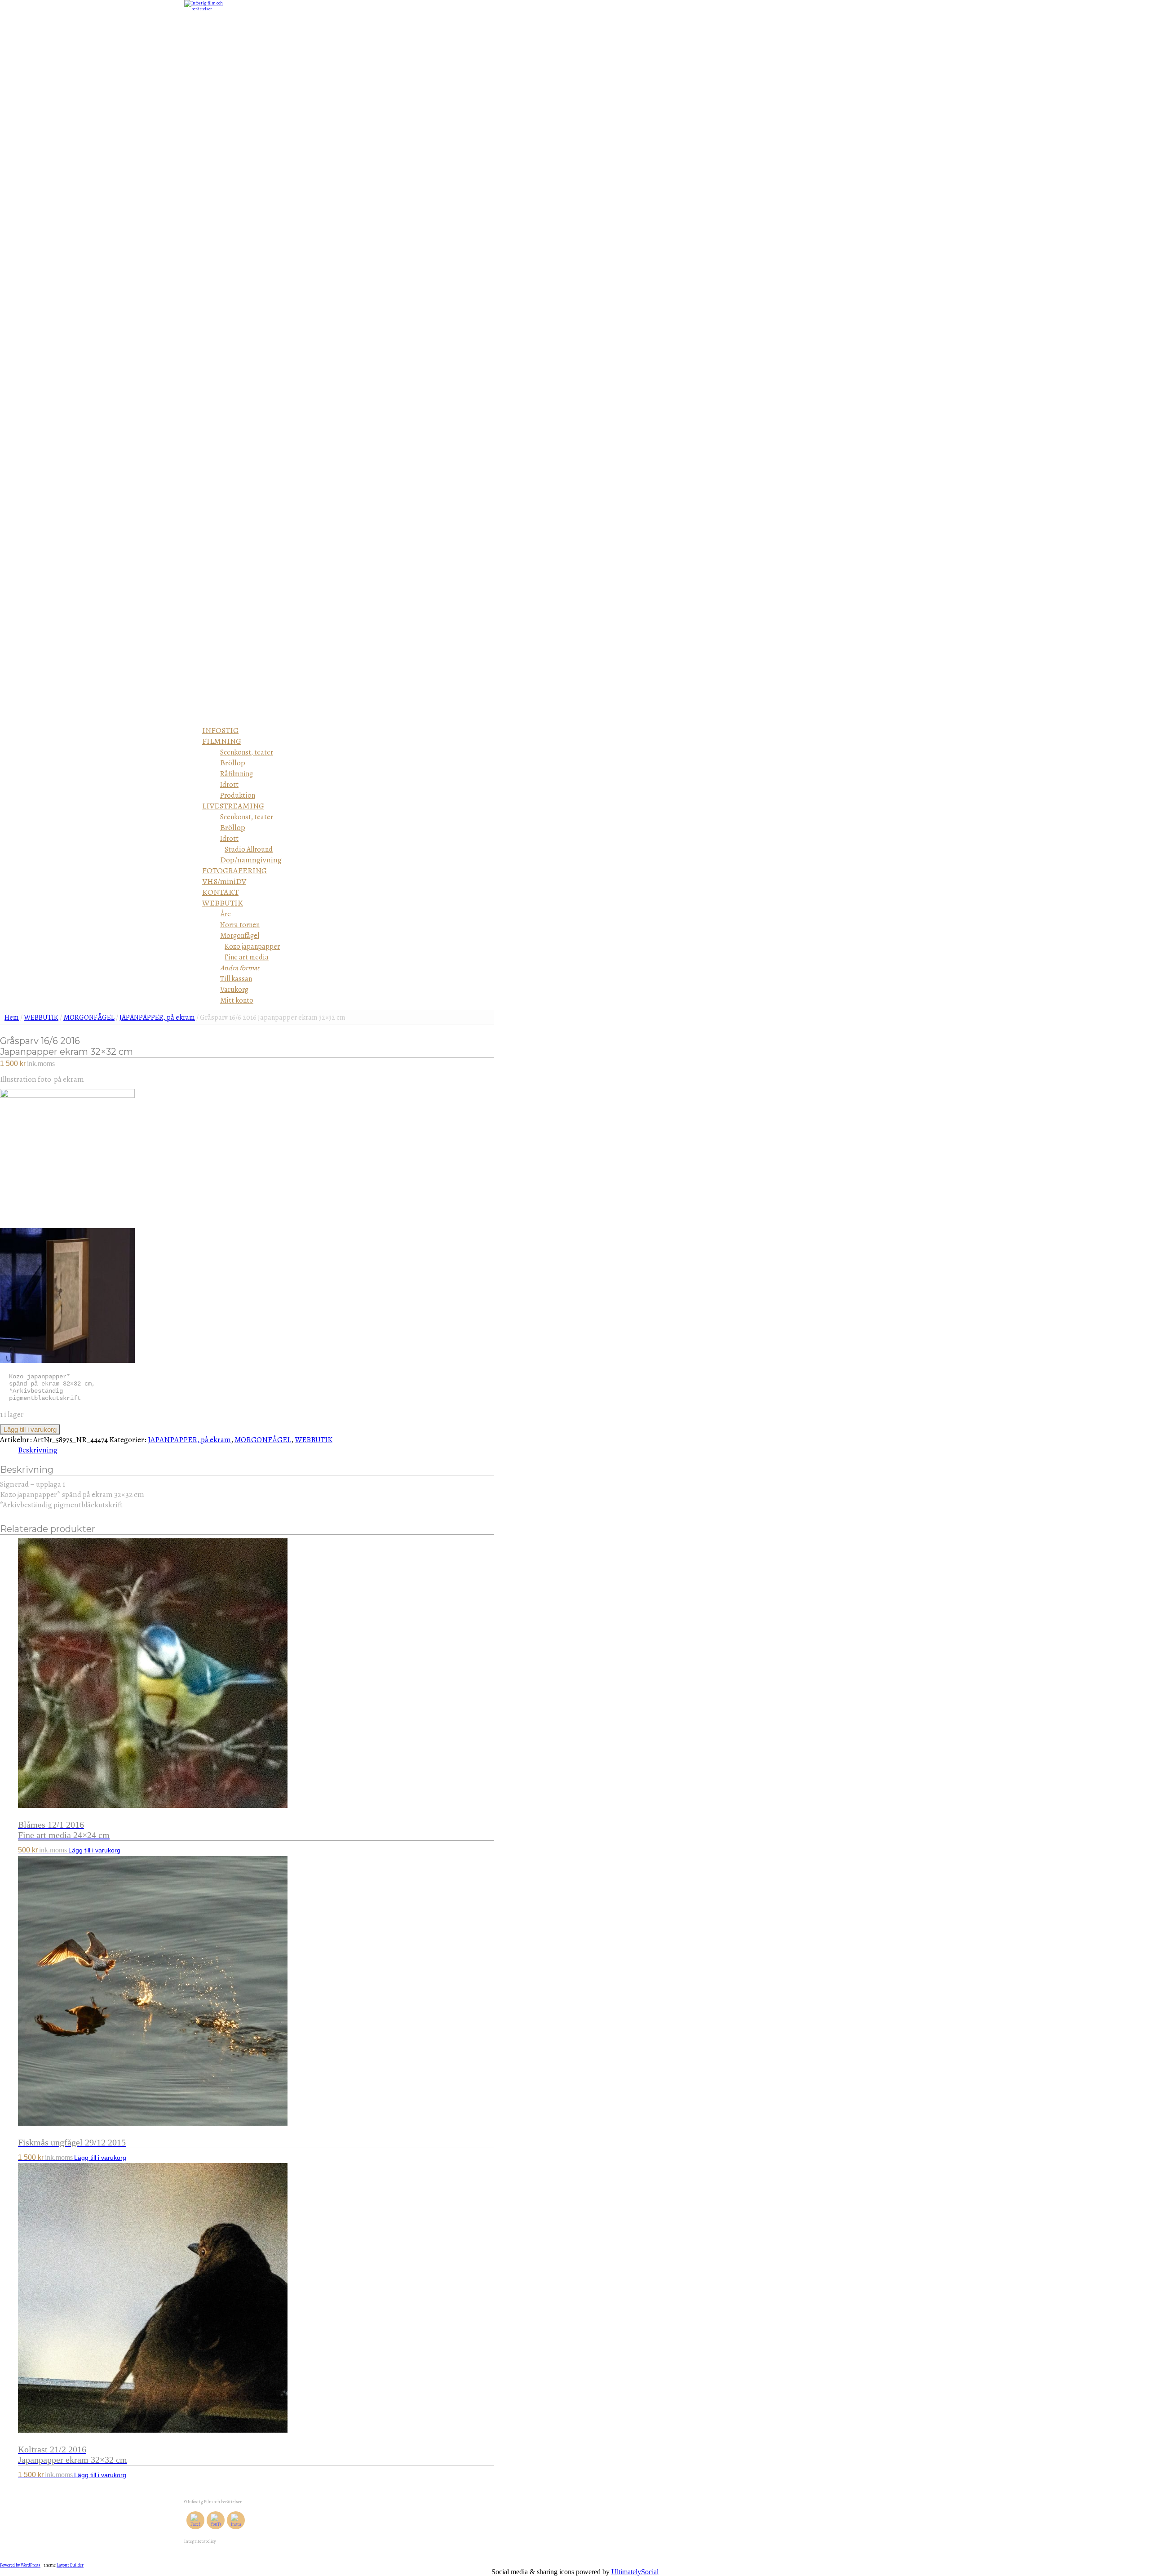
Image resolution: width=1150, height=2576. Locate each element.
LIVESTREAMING (233, 806)
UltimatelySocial (635, 2572)
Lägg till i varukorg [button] (94, 1850)
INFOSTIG (220, 730)
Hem (12, 1017)
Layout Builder (70, 2565)
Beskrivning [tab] (38, 1450)
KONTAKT (220, 892)
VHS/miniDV (224, 881)
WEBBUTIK (223, 903)
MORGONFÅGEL (89, 1017)
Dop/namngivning (251, 860)
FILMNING (222, 741)
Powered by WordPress (20, 2565)
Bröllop (233, 763)
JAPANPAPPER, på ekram (157, 1017)
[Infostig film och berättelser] (207, 9)
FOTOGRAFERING (234, 871)
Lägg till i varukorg (30, 1429)
